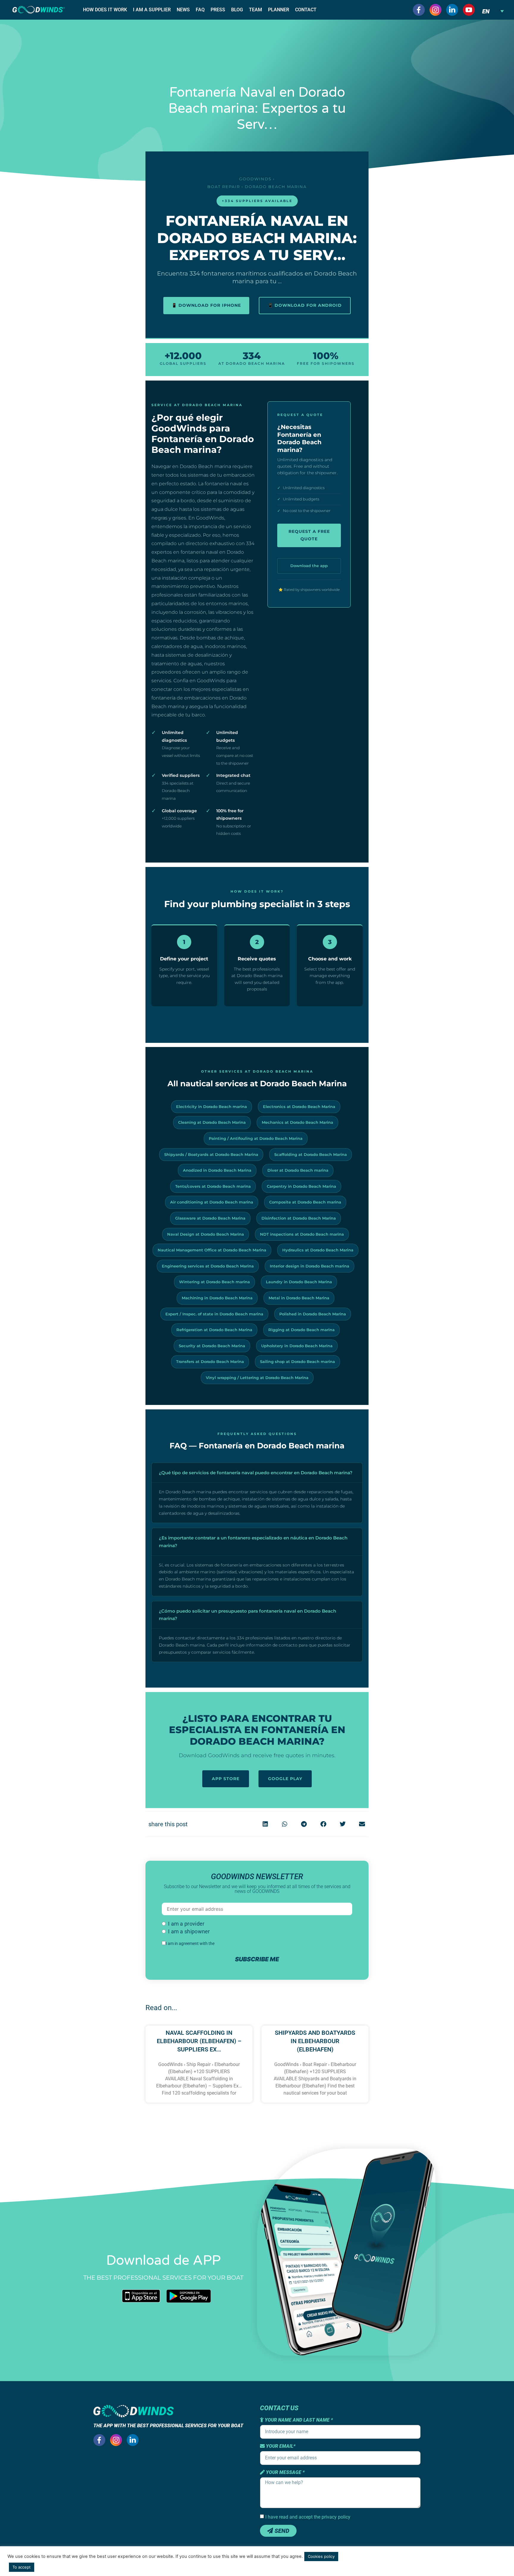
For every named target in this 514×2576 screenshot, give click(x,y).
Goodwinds (255, 179)
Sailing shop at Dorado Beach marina (297, 1361)
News (183, 10)
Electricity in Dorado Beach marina (211, 1107)
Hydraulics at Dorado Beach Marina (318, 1250)
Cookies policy (321, 2556)
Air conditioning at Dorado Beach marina (212, 1202)
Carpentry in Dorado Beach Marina (301, 1186)
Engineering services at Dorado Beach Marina (208, 1266)
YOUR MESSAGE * (285, 2472)
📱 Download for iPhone (206, 305)
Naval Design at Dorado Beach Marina (206, 1234)
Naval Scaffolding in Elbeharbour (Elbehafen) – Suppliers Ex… (199, 2041)
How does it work (105, 10)
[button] (265, 1824)
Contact (306, 10)
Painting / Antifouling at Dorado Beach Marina (256, 1138)
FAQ (200, 10)
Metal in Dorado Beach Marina (299, 1298)
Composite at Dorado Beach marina (305, 1202)
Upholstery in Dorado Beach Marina (297, 1346)
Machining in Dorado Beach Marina (217, 1298)
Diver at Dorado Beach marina (298, 1170)
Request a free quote (309, 535)
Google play (285, 1779)
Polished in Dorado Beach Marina (313, 1314)
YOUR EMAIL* (280, 2446)
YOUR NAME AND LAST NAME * (298, 2420)
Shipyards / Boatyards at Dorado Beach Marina (211, 1154)
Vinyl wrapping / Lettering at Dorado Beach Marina (257, 1378)
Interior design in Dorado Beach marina (310, 1266)
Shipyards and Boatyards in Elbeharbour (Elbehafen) (315, 2041)
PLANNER (279, 10)
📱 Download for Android (305, 305)
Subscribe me (257, 1959)
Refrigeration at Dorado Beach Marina (214, 1330)
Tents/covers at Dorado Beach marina (213, 1186)
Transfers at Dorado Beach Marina (210, 1361)
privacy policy (228, 1943)
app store (226, 1779)
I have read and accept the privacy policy (308, 2517)
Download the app (309, 566)
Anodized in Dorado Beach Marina (217, 1170)
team (256, 10)
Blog (237, 10)
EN (486, 11)
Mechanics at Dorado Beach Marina (297, 1122)
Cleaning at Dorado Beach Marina (212, 1122)
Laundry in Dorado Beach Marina (299, 1282)
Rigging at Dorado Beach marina (301, 1330)
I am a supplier (152, 10)
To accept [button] (22, 2567)
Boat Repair (224, 187)
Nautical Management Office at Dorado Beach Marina (212, 1250)
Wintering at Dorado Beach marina (214, 1282)
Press (218, 10)
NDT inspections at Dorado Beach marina (302, 1234)
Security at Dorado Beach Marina (212, 1346)
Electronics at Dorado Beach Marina (299, 1107)
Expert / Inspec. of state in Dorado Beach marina (214, 1314)
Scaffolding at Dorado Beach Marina (311, 1154)
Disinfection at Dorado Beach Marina (299, 1218)
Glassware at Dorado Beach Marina (210, 1218)
